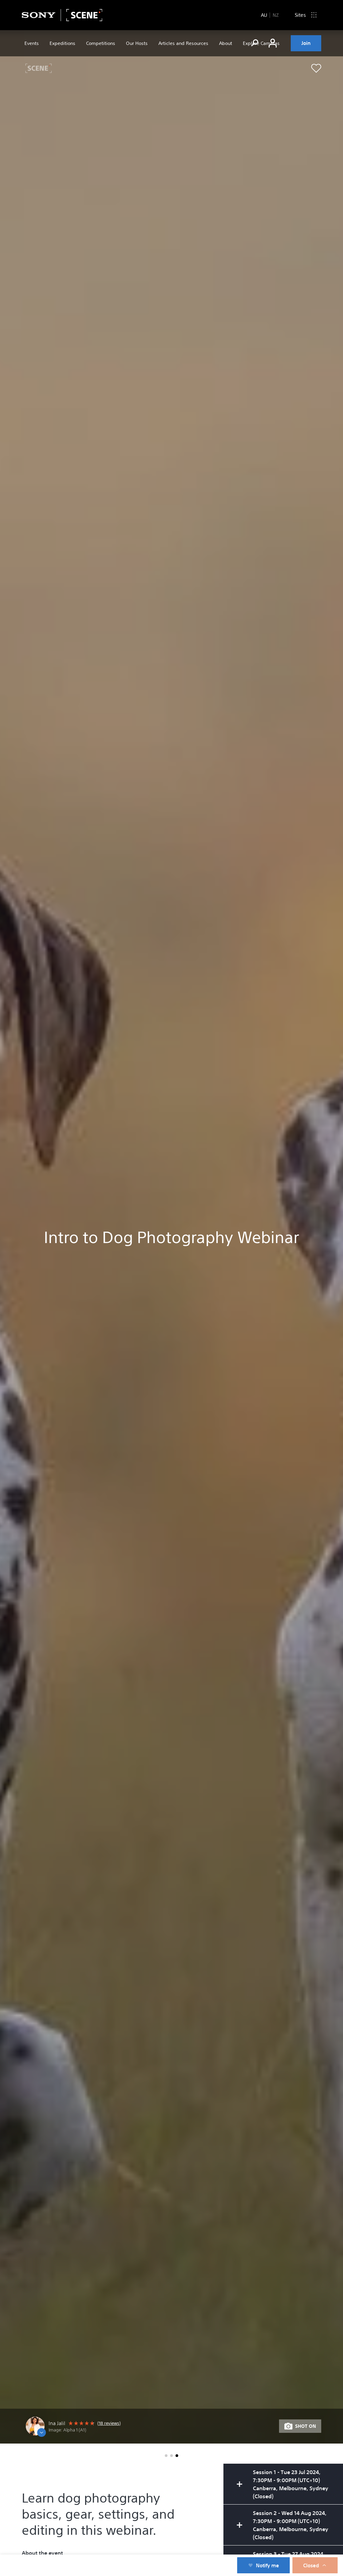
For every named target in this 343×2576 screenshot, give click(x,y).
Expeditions (62, 43)
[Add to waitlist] (316, 68)
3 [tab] (177, 2456)
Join (306, 43)
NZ (276, 15)
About (226, 43)
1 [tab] (166, 2456)
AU (264, 15)
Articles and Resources (183, 43)
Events (32, 43)
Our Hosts (137, 43)
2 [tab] (171, 2456)
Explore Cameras (261, 43)
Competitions (101, 43)
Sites (300, 15)
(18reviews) (109, 2423)
